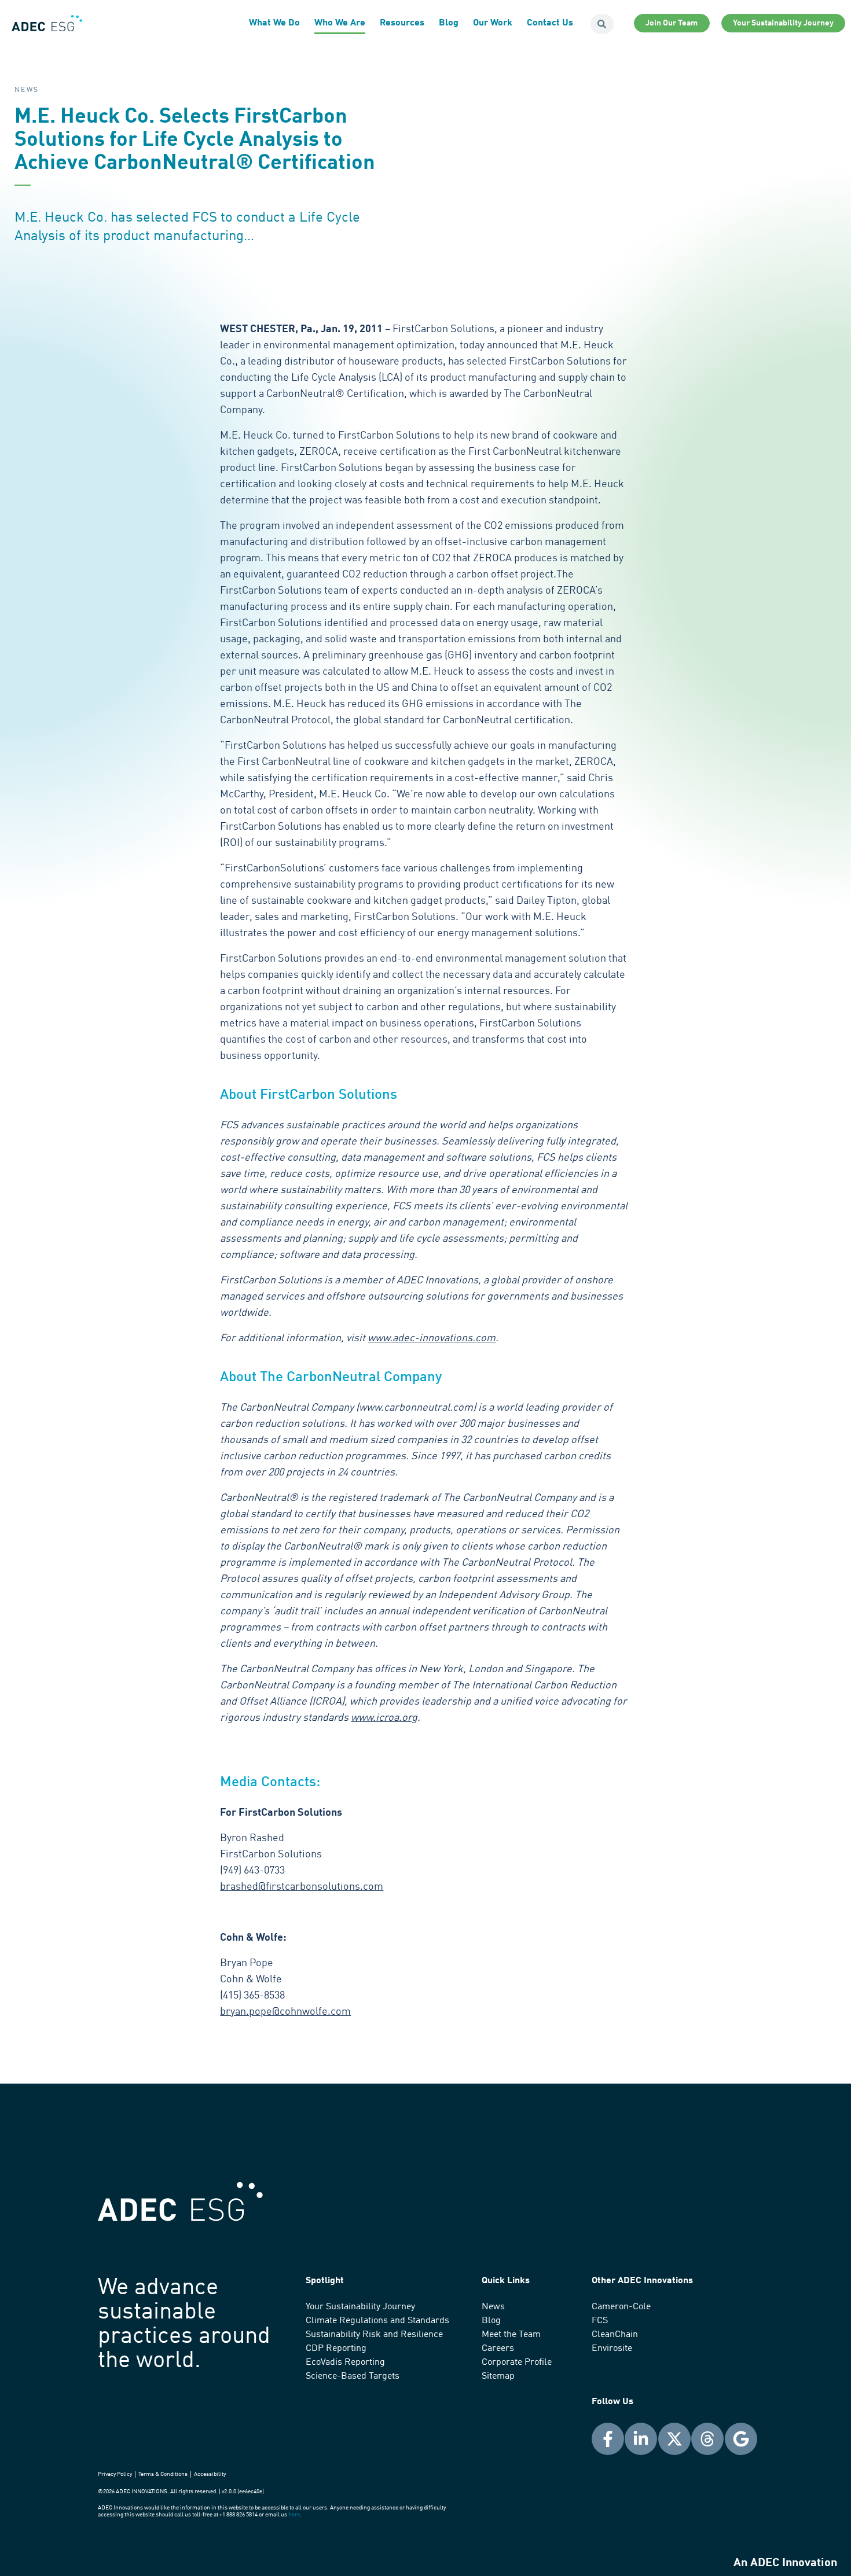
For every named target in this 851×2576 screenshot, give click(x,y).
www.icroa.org (384, 1718)
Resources (402, 23)
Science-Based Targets (353, 2376)
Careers (498, 2349)
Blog (449, 23)
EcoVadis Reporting (345, 2362)
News (493, 2307)
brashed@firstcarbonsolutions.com (302, 1887)
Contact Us (550, 23)
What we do (274, 23)
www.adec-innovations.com (432, 1338)
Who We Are (340, 23)
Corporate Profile (517, 2362)
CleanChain (615, 2335)
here (294, 2515)
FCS (600, 2321)
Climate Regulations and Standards (377, 2321)
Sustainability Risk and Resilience (374, 2335)
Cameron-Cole (621, 2307)
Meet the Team (511, 2335)
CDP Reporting (336, 2349)
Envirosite (612, 2349)
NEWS (27, 90)
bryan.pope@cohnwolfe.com (285, 2012)
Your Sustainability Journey (360, 2307)
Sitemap (498, 2376)
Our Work (493, 23)
